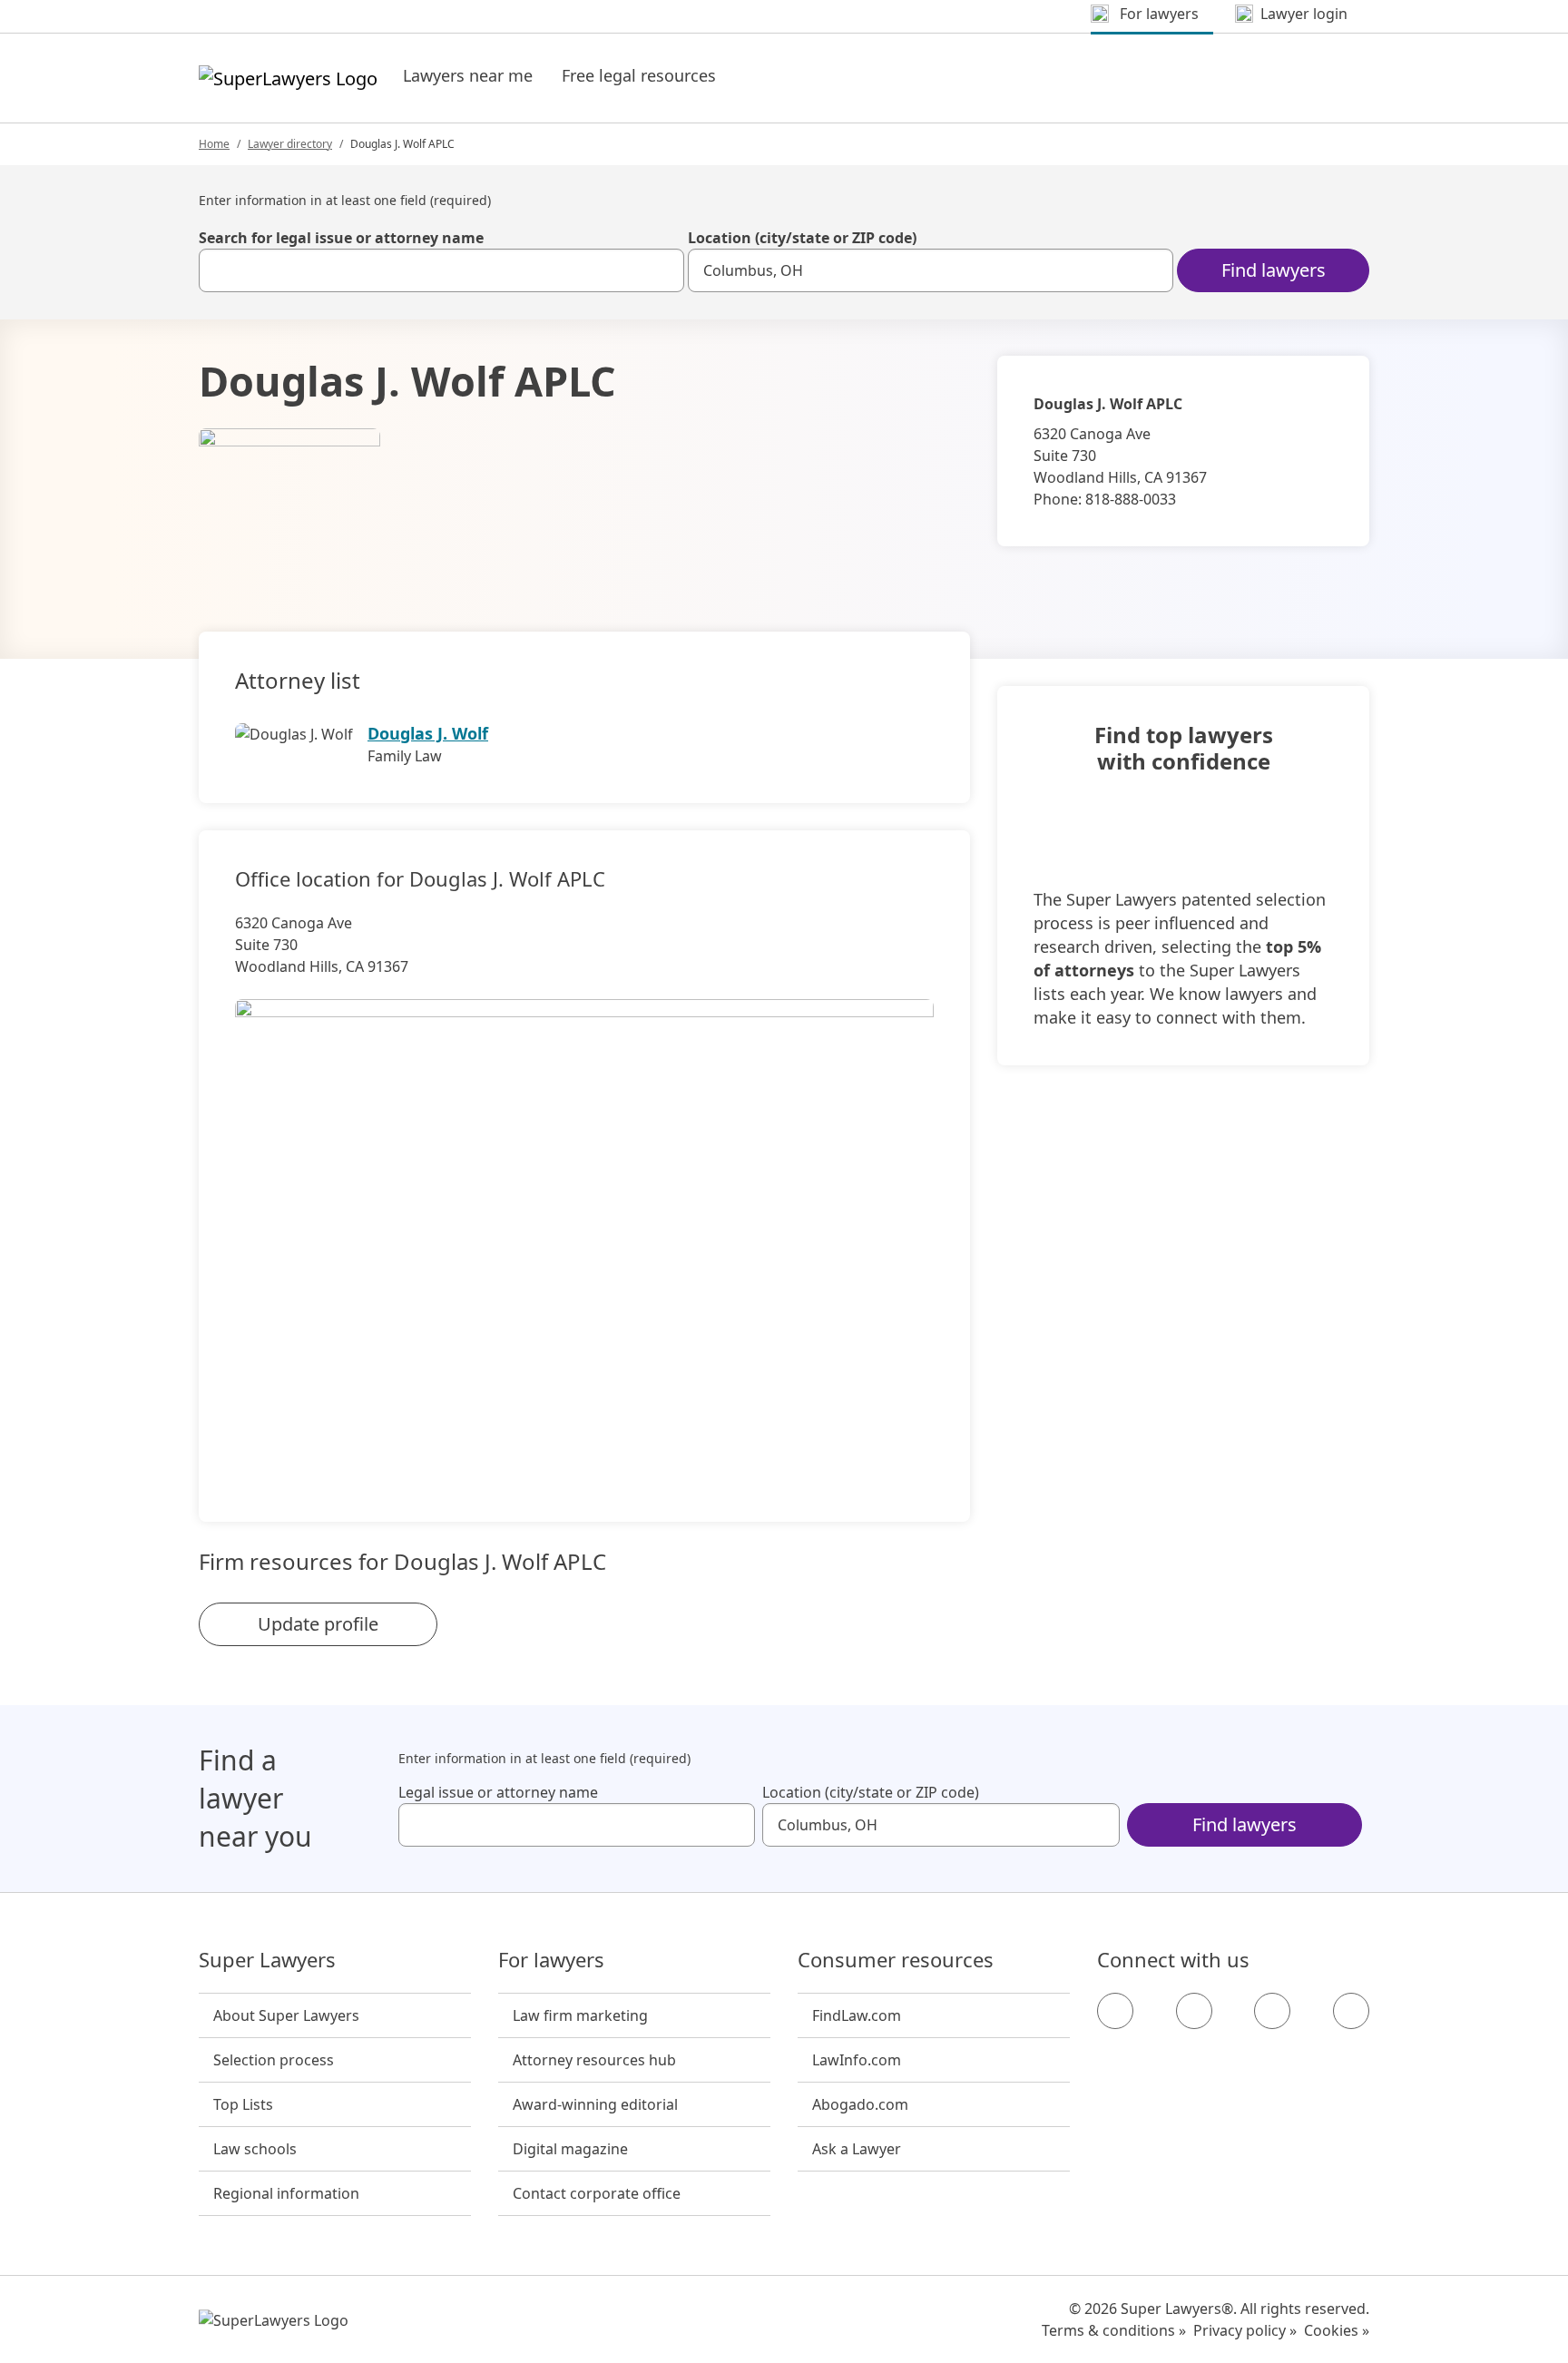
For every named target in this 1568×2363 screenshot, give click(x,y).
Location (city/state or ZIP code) (802, 238)
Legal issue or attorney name (498, 1792)
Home (214, 144)
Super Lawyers (267, 1960)
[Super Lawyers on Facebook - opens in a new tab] (1115, 2011)
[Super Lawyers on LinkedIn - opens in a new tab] (1351, 2011)
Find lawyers (1274, 270)
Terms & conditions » (1114, 2330)
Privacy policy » (1245, 2330)
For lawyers (551, 1960)
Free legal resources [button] (639, 75)
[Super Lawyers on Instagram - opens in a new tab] (1194, 2011)
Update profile (318, 1624)
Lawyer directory (290, 144)
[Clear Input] (662, 270)
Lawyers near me (468, 75)
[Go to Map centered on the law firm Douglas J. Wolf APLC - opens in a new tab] (584, 1230)
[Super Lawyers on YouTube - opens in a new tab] (1272, 2011)
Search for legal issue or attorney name (341, 238)
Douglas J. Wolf (428, 733)
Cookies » (1337, 2330)
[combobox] (441, 270)
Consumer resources (896, 1960)
